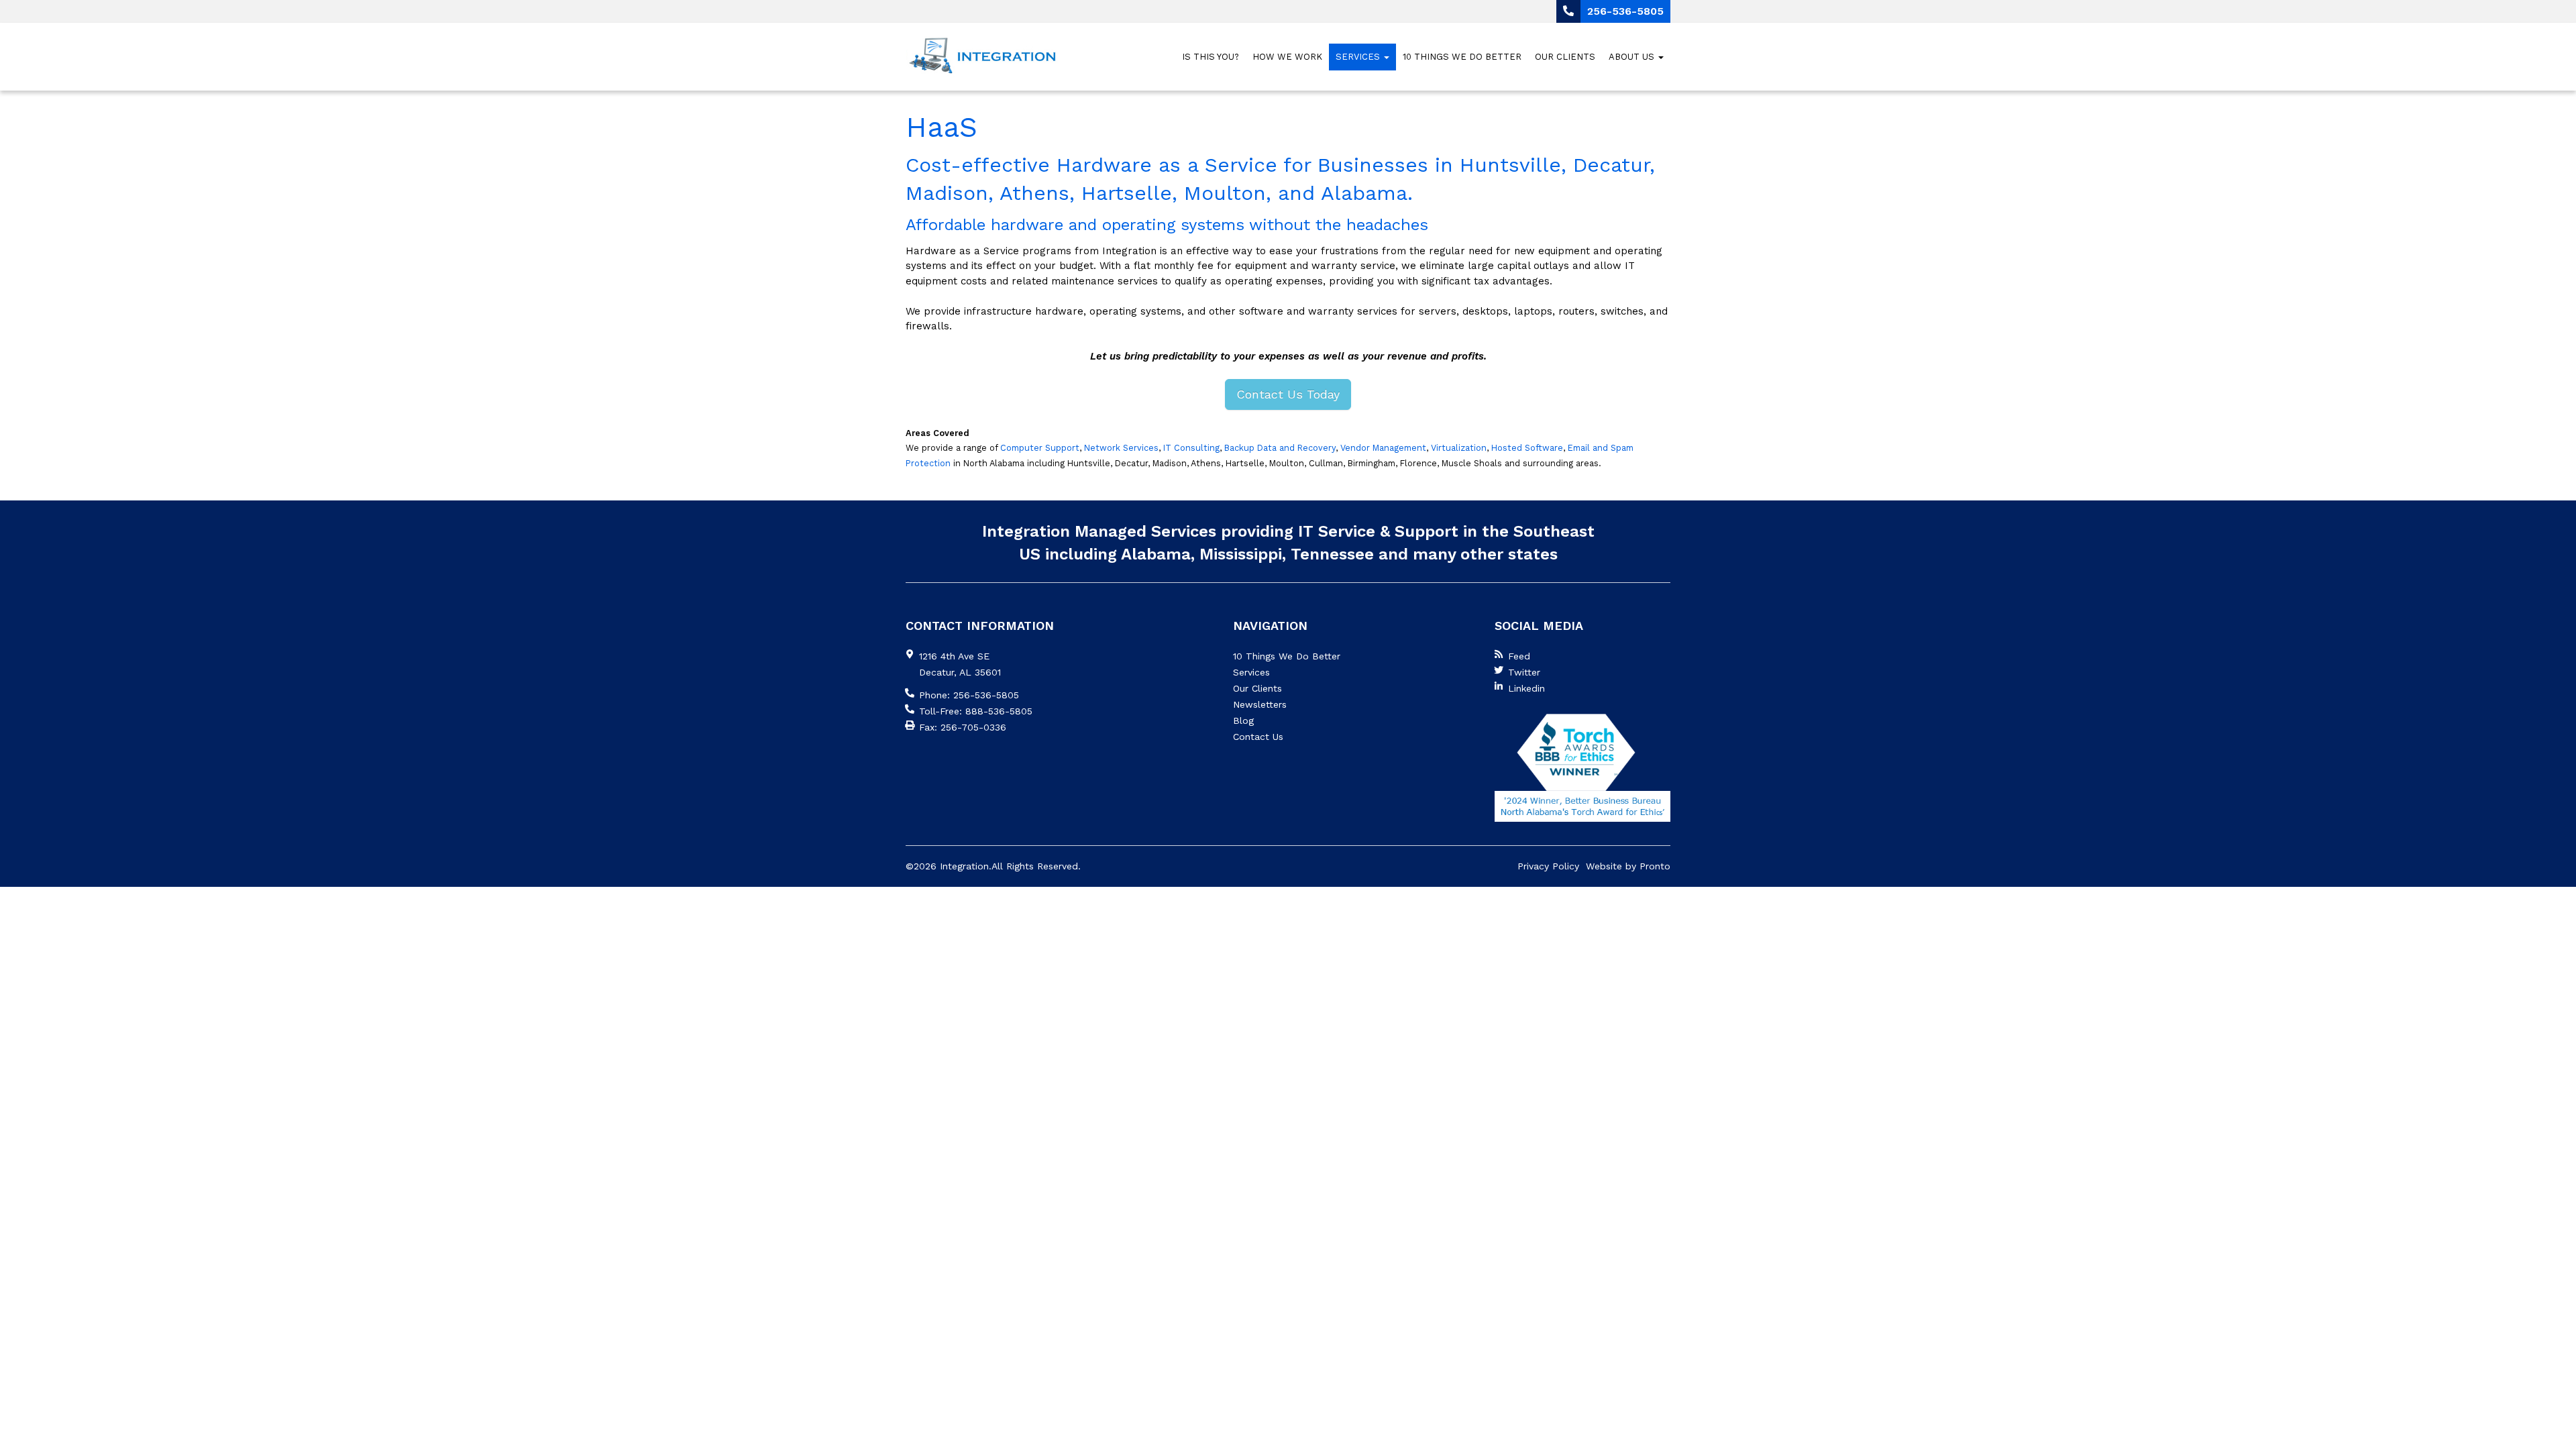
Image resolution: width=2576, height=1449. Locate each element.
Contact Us (1258, 737)
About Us (1633, 57)
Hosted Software (1527, 448)
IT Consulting (1191, 448)
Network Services (1121, 448)
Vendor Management (1383, 448)
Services (1359, 57)
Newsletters (1260, 704)
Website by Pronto (1628, 866)
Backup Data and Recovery (1280, 448)
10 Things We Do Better (1462, 57)
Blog (1243, 720)
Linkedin (1526, 688)
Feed (1519, 656)
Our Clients (1565, 57)
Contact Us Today (1288, 394)
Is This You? (1211, 57)
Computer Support (1040, 448)
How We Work (1287, 57)
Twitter (1524, 672)
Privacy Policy (1548, 866)
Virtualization (1459, 448)
